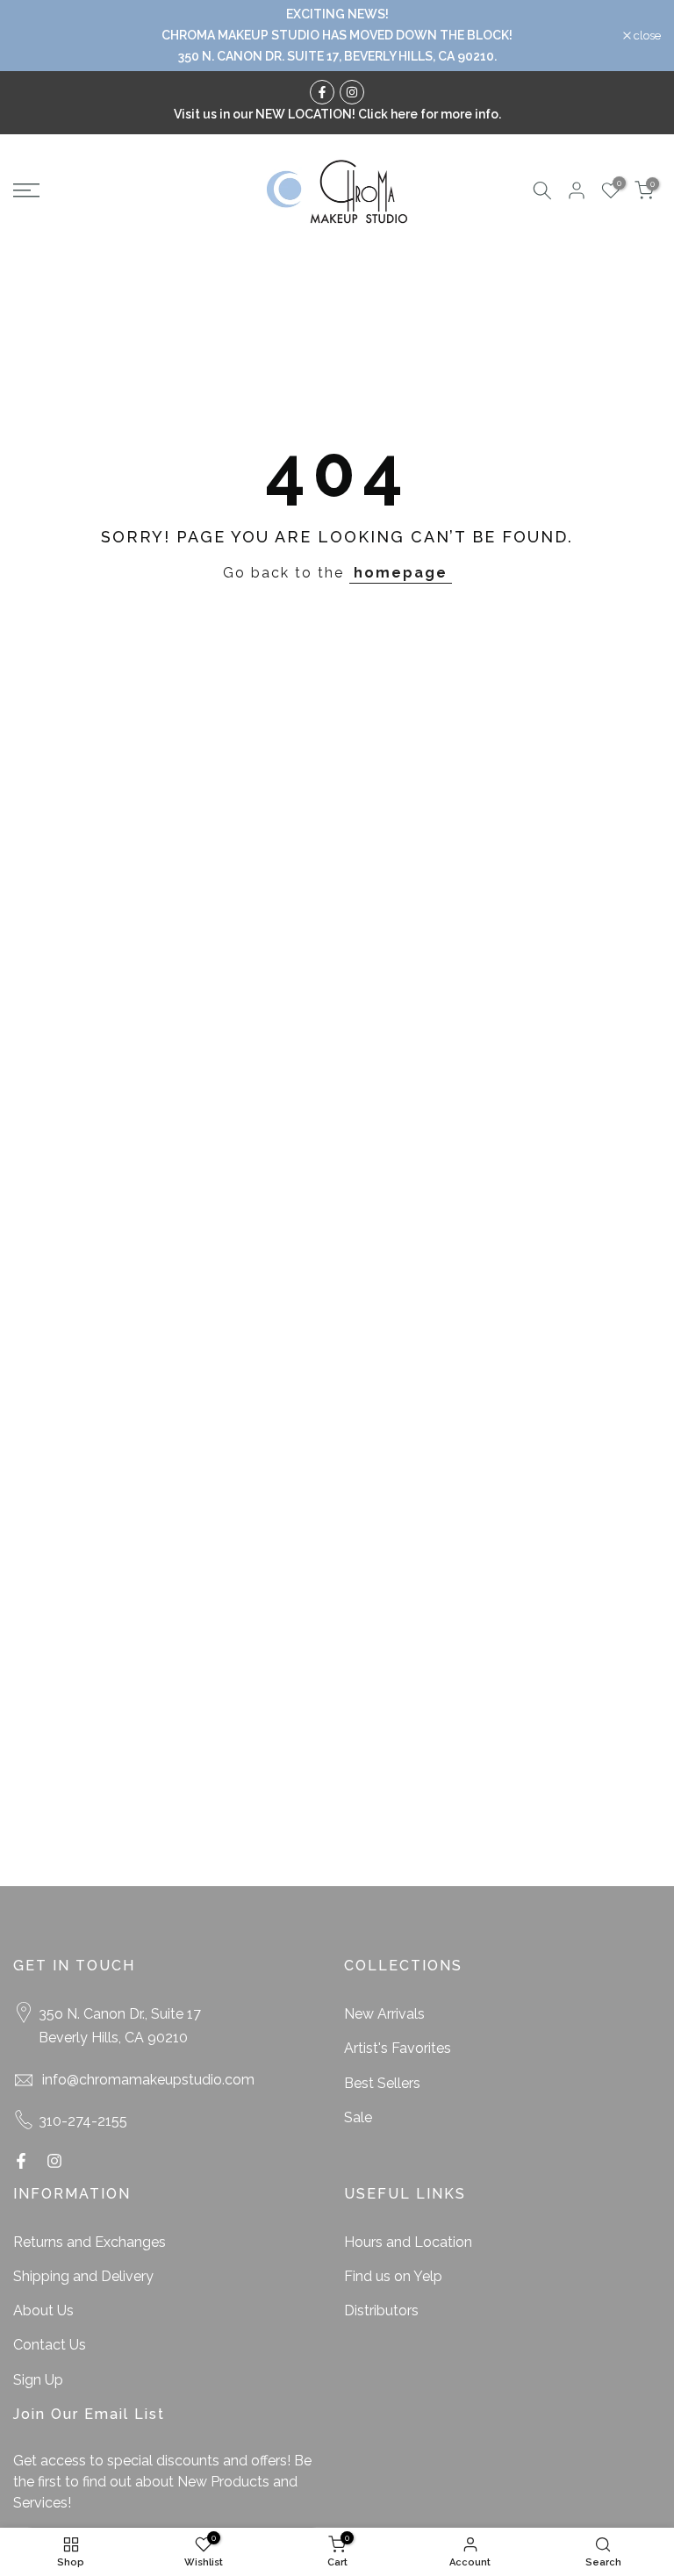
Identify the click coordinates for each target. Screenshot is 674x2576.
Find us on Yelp (393, 2276)
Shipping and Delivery (83, 2276)
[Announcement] (337, 36)
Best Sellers (382, 2083)
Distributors (381, 2311)
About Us (43, 2311)
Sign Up (38, 2380)
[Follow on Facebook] (322, 92)
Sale (358, 2117)
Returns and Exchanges (90, 2242)
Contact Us (50, 2345)
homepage (401, 573)
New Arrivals (384, 2014)
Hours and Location (408, 2242)
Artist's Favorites (398, 2048)
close (36, 36)
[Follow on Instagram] (352, 92)
